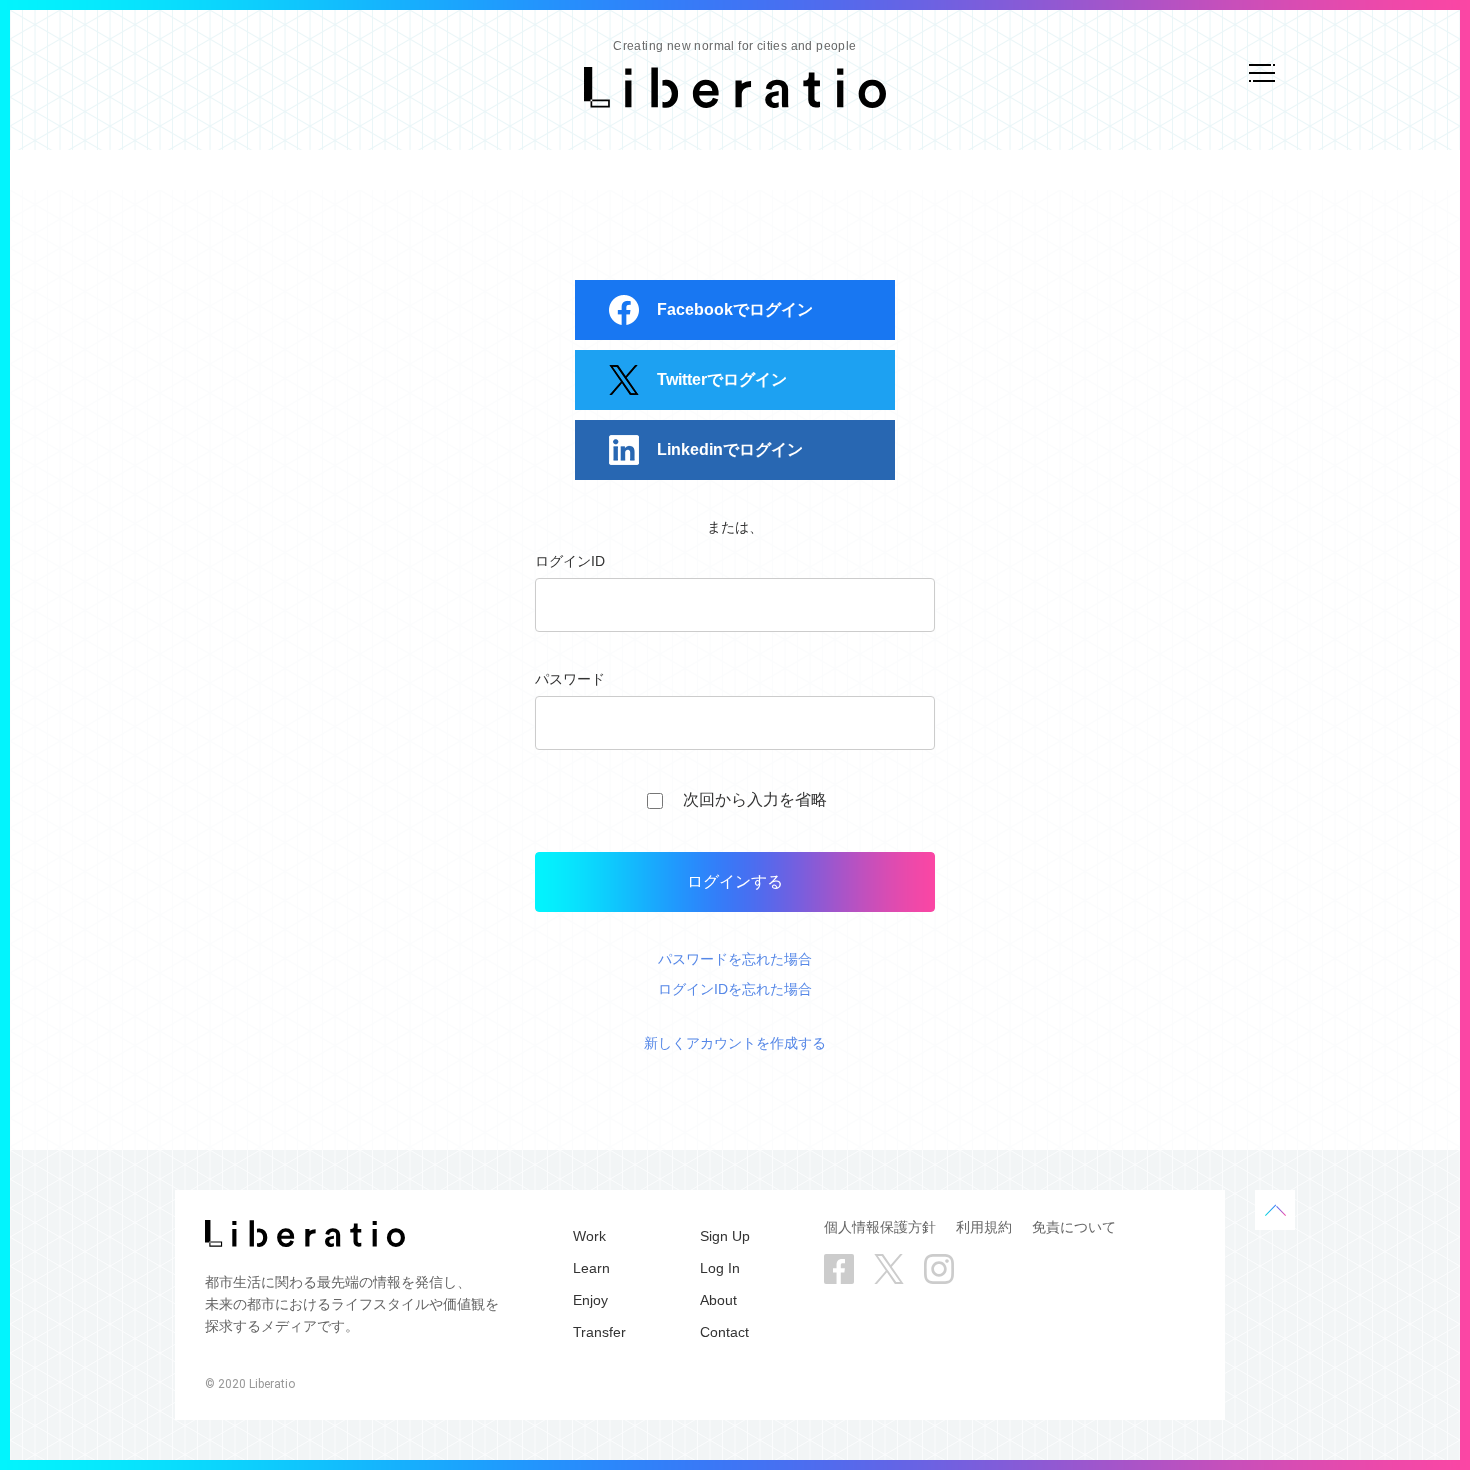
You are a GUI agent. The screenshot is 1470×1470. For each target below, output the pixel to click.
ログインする (735, 881)
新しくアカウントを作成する (735, 1043)
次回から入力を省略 (755, 799)
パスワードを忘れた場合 (735, 959)
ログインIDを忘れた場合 (735, 989)
